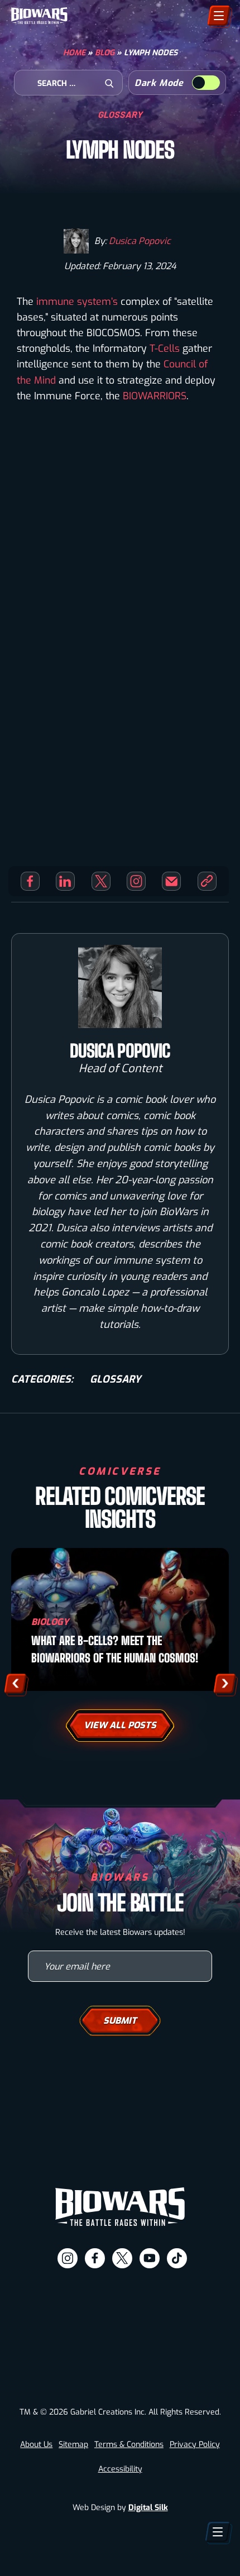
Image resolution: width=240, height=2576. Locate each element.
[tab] (72, 2559)
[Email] (171, 881)
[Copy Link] (207, 881)
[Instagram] (136, 881)
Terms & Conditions (129, 2444)
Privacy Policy (195, 2444)
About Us (36, 2444)
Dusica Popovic (140, 241)
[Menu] (219, 16)
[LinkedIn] (65, 881)
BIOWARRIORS (155, 396)
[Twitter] (101, 881)
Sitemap (73, 2444)
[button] (15, 1683)
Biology (50, 1622)
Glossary (120, 114)
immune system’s (77, 302)
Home (74, 53)
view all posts (120, 1725)
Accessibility (120, 2469)
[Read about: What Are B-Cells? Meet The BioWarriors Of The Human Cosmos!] (120, 1619)
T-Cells (165, 348)
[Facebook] (30, 881)
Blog (105, 53)
